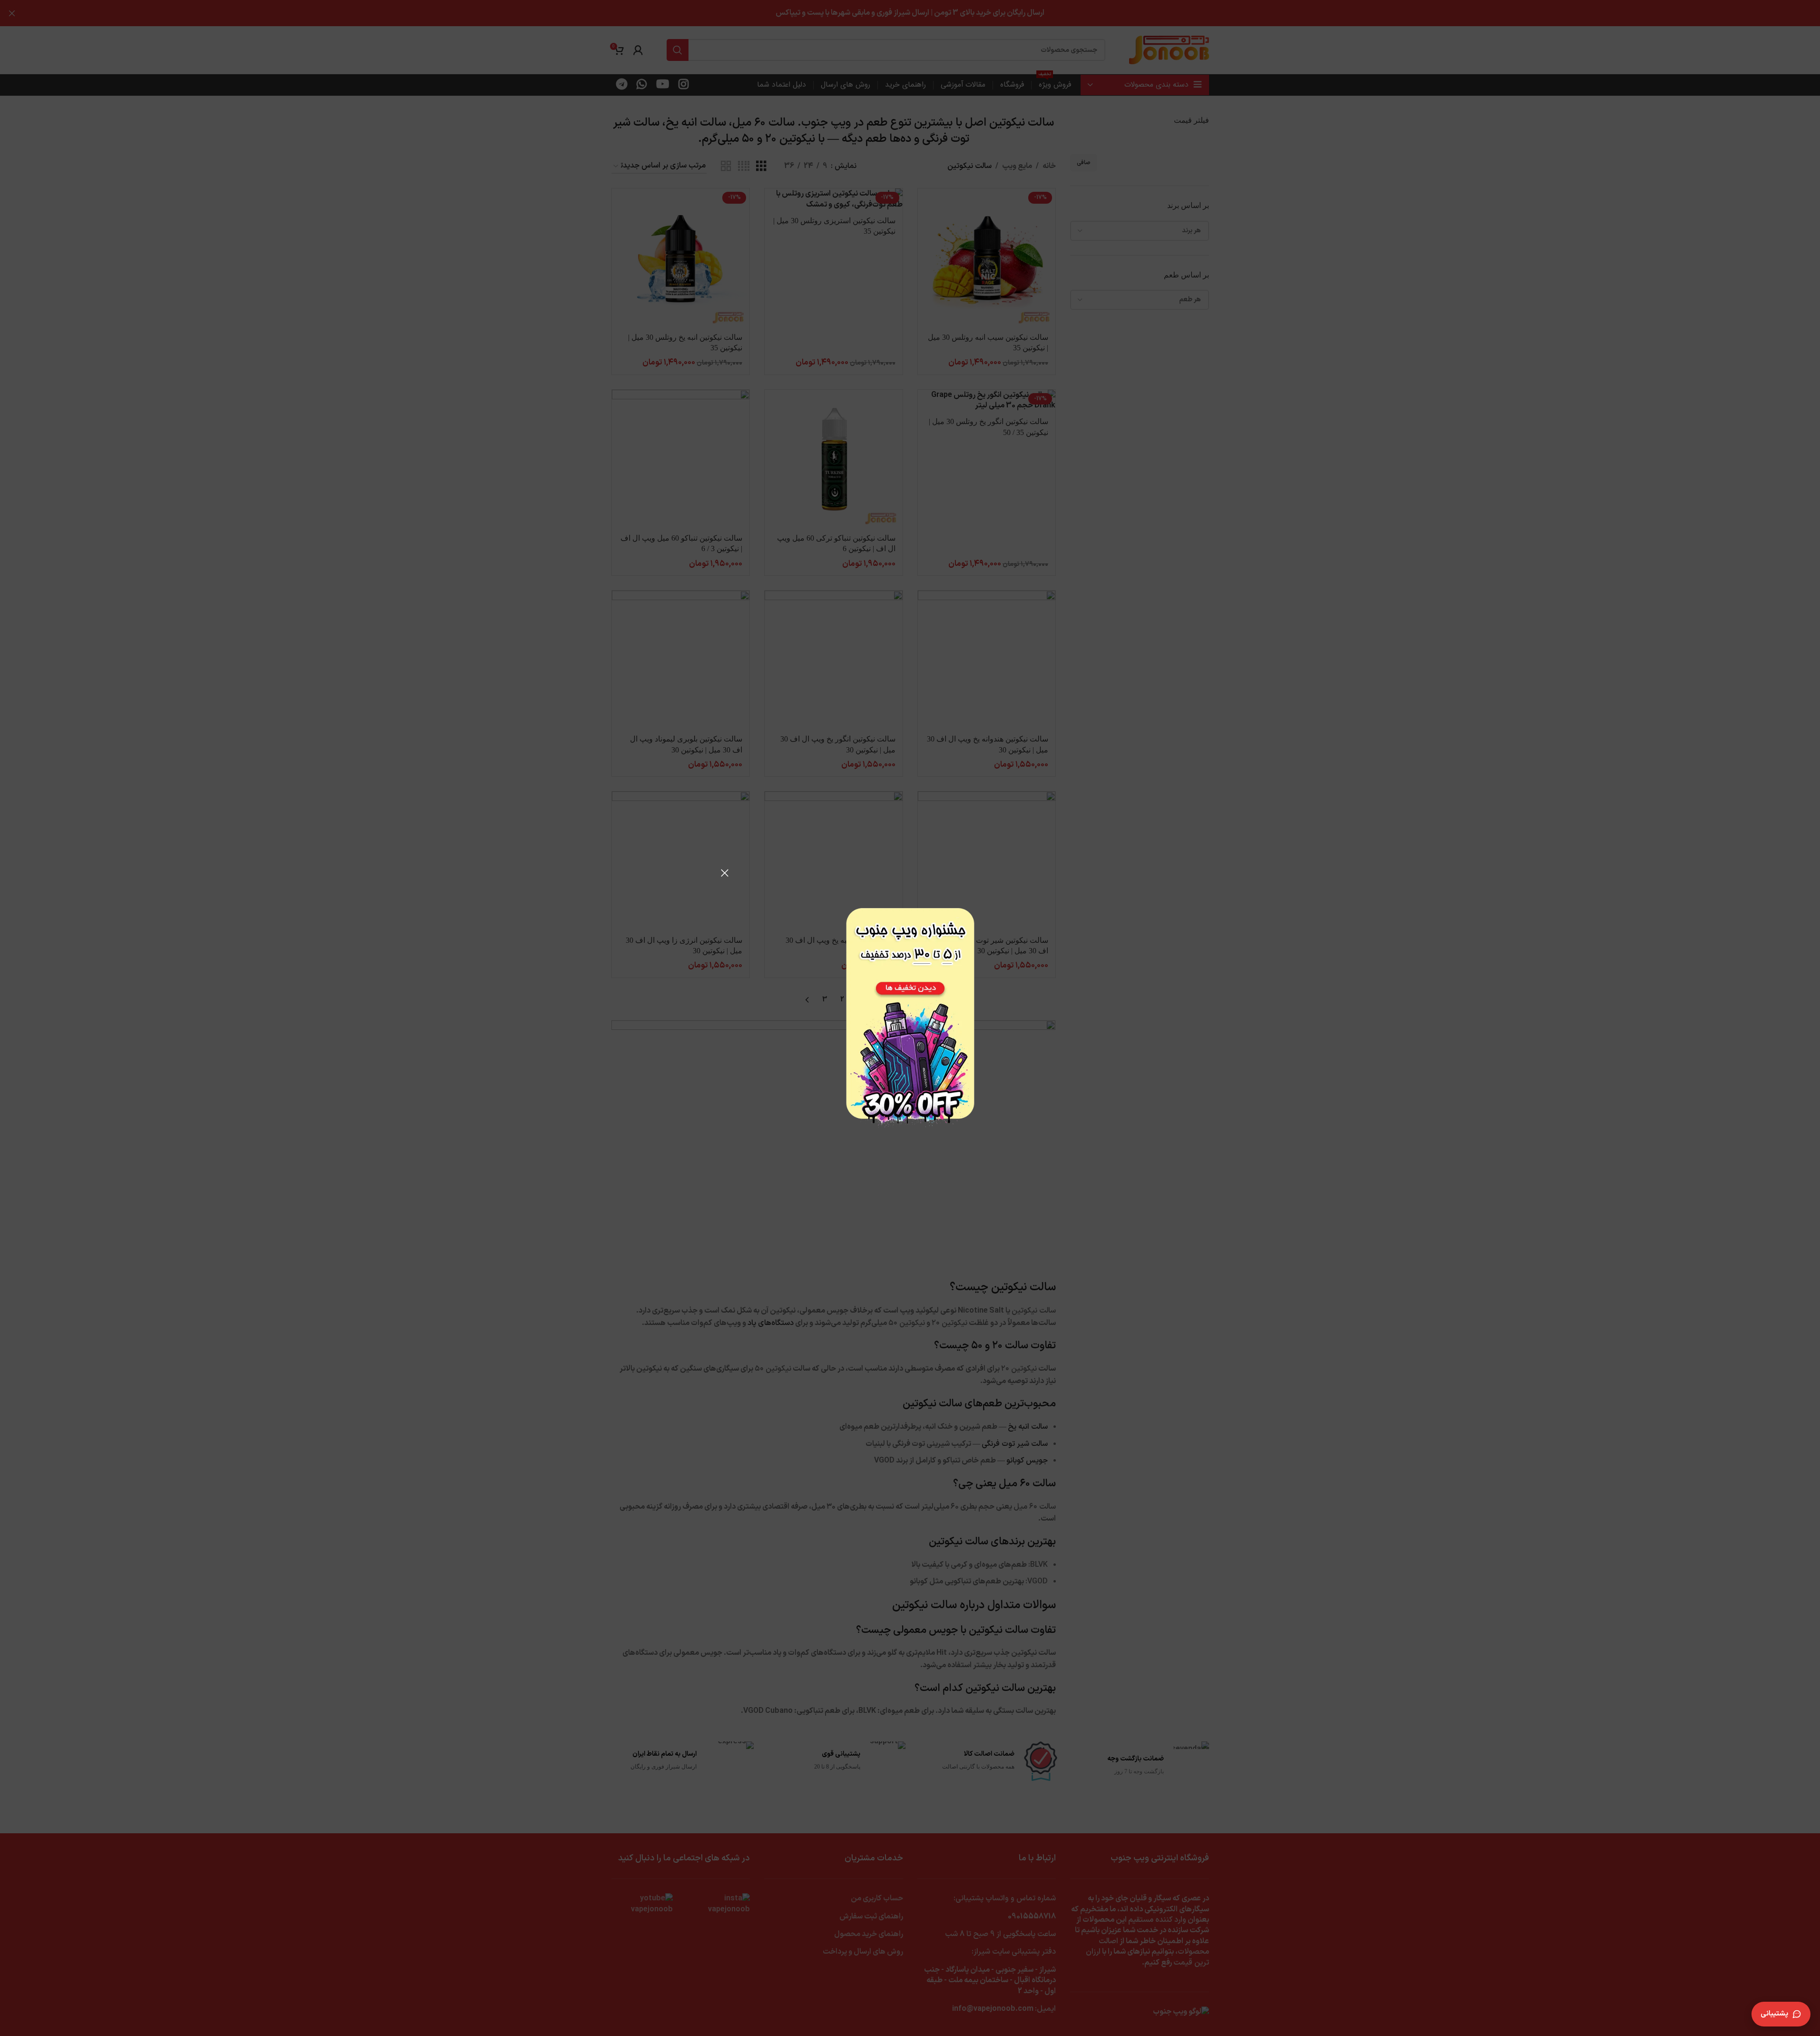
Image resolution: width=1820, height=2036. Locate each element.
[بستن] (725, 873)
